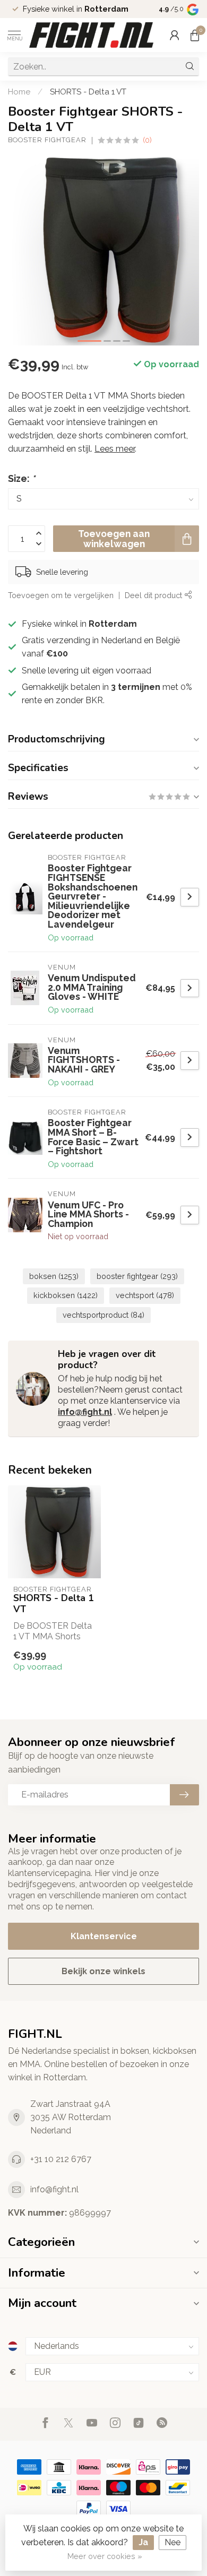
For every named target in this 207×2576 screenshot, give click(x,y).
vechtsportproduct (103, 1315)
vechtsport (145, 1295)
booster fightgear (137, 1276)
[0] (195, 35)
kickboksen (66, 1295)
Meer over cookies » (105, 2556)
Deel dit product (154, 595)
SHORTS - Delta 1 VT (88, 92)
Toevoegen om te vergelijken (61, 595)
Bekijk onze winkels (103, 1971)
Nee (172, 2542)
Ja (143, 2542)
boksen (54, 1276)
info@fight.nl (85, 1412)
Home (19, 92)
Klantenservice (104, 1936)
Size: (21, 478)
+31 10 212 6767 (61, 2159)
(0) (147, 140)
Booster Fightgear (47, 140)
